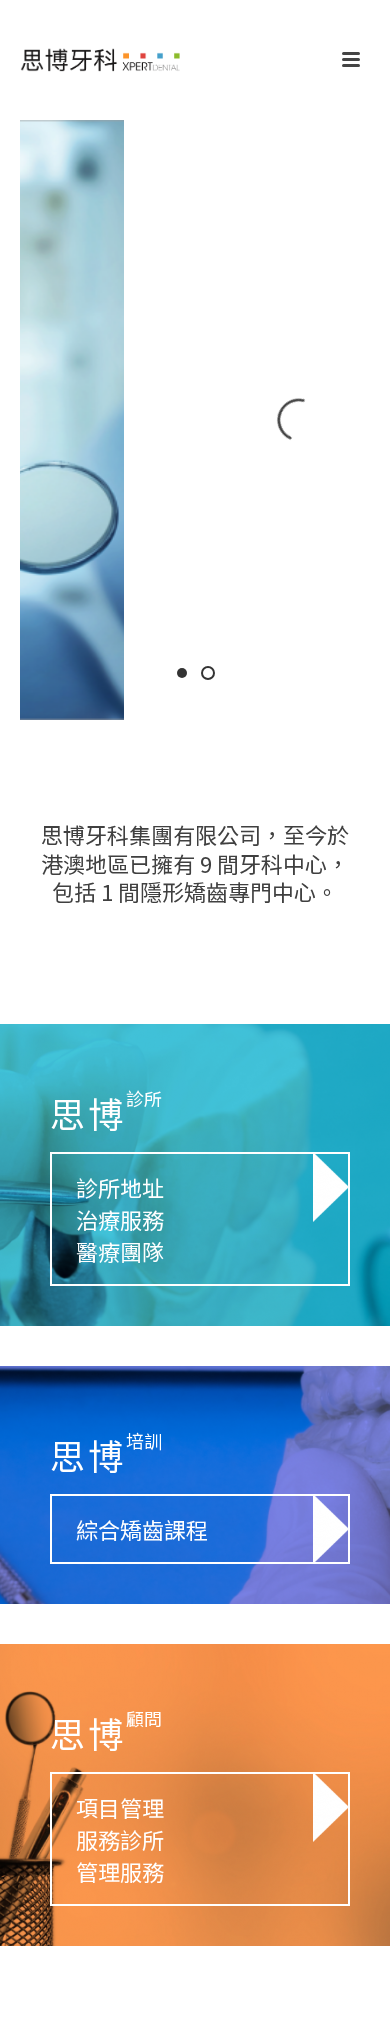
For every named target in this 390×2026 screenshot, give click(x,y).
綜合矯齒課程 (142, 1529)
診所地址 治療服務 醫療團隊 (120, 1219)
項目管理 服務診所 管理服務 (120, 1839)
